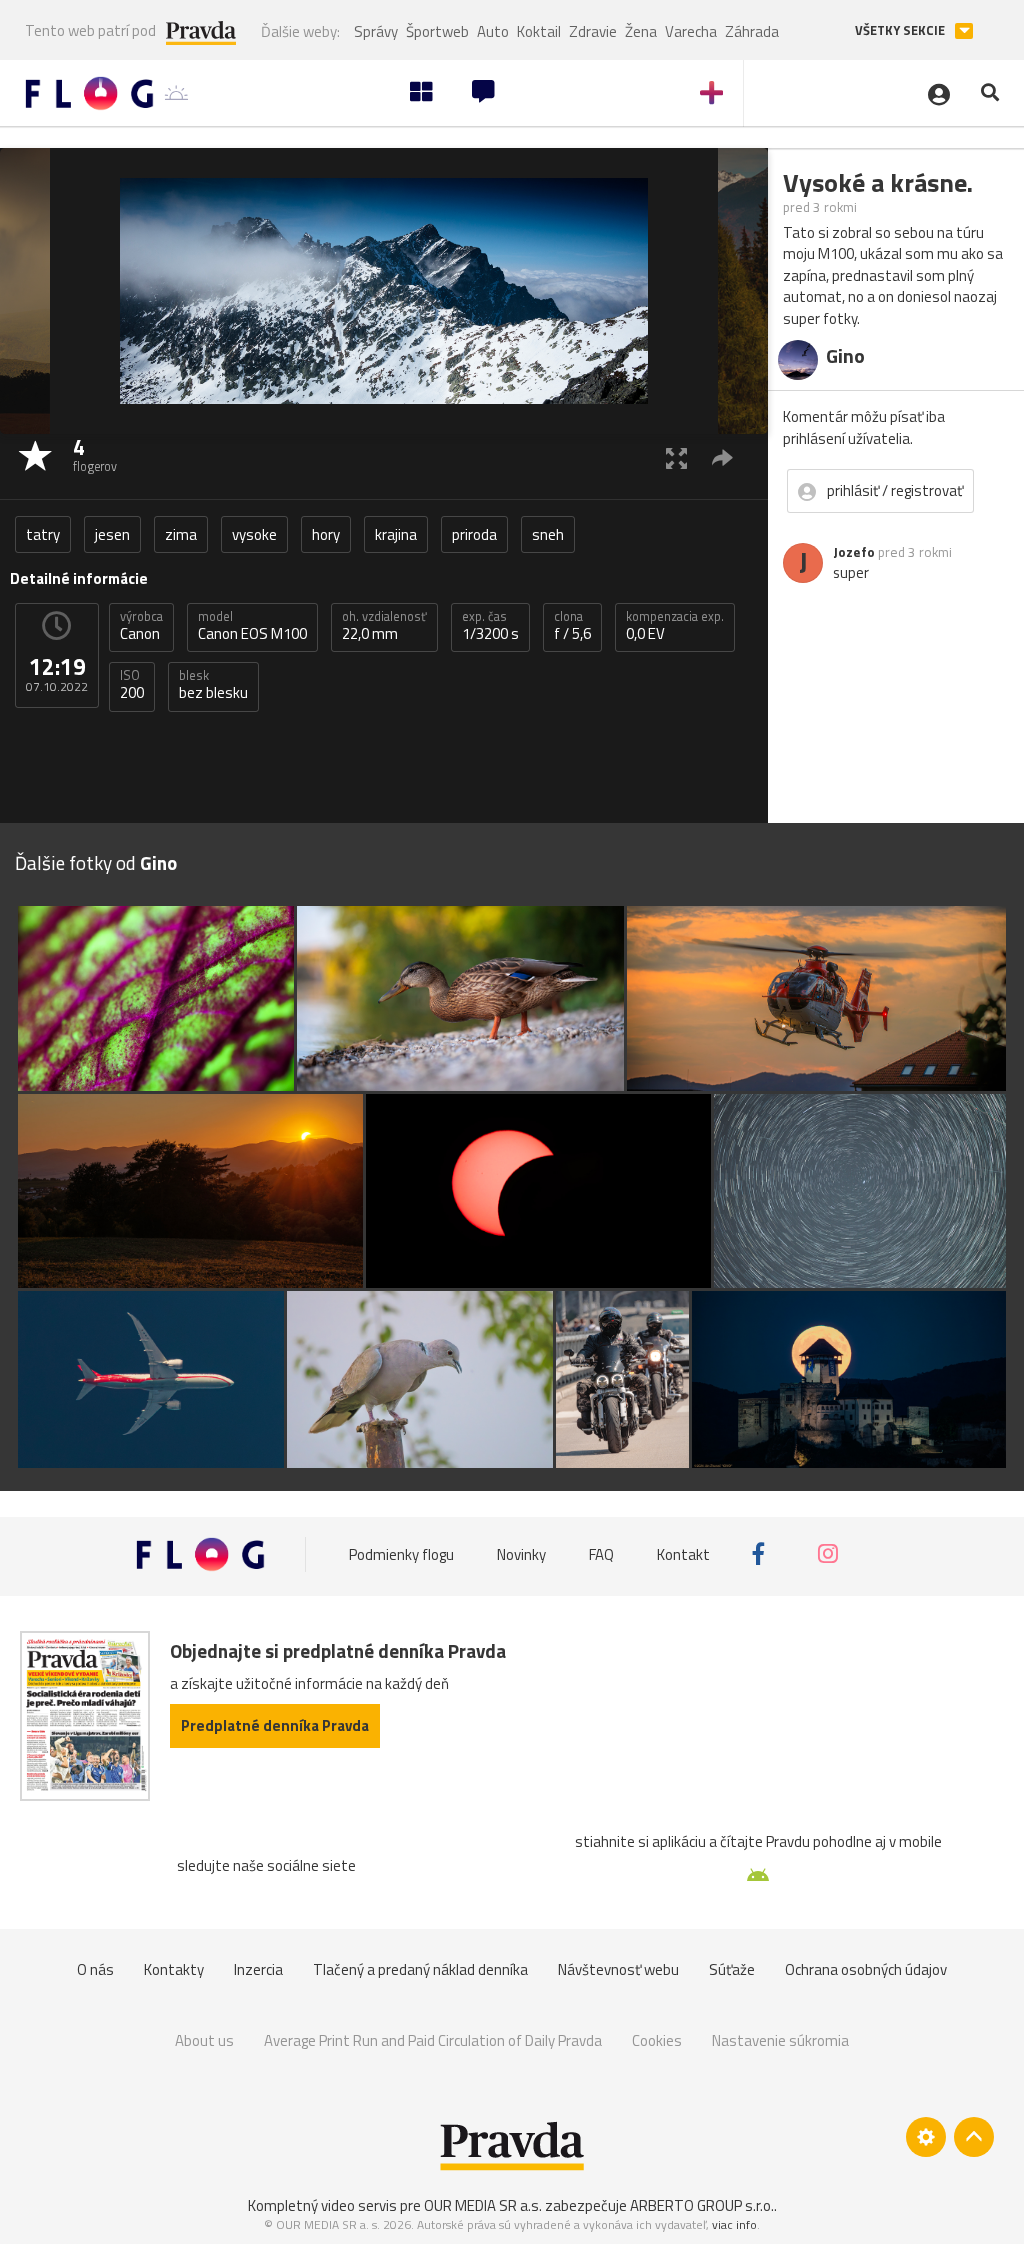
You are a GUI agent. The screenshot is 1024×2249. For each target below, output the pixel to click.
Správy (376, 31)
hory (326, 534)
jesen (112, 534)
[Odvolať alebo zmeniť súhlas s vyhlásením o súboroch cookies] (926, 2137)
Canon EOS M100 (252, 626)
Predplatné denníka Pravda (275, 1725)
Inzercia (258, 1969)
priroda (474, 534)
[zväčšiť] (676, 457)
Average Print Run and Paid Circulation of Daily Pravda (433, 2040)
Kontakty (174, 1969)
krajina (396, 534)
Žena (641, 31)
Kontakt (683, 1553)
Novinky (521, 1553)
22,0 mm (384, 626)
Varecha (691, 31)
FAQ (601, 1553)
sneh (548, 534)
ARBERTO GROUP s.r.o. (702, 2205)
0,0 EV (675, 626)
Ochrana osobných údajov (866, 1969)
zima (181, 534)
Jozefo (854, 552)
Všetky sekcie (901, 30)
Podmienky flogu (401, 1553)
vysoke (254, 534)
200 (132, 685)
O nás (95, 1969)
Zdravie (593, 31)
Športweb (437, 31)
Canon (141, 626)
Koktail (539, 31)
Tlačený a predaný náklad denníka (420, 1969)
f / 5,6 (572, 626)
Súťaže (732, 1969)
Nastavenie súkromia (780, 2040)
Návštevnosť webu (618, 1969)
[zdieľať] (722, 457)
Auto (493, 31)
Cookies (657, 2040)
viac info (734, 2224)
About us (204, 2040)
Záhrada (752, 31)
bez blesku (213, 685)
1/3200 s (490, 626)
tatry (43, 534)
